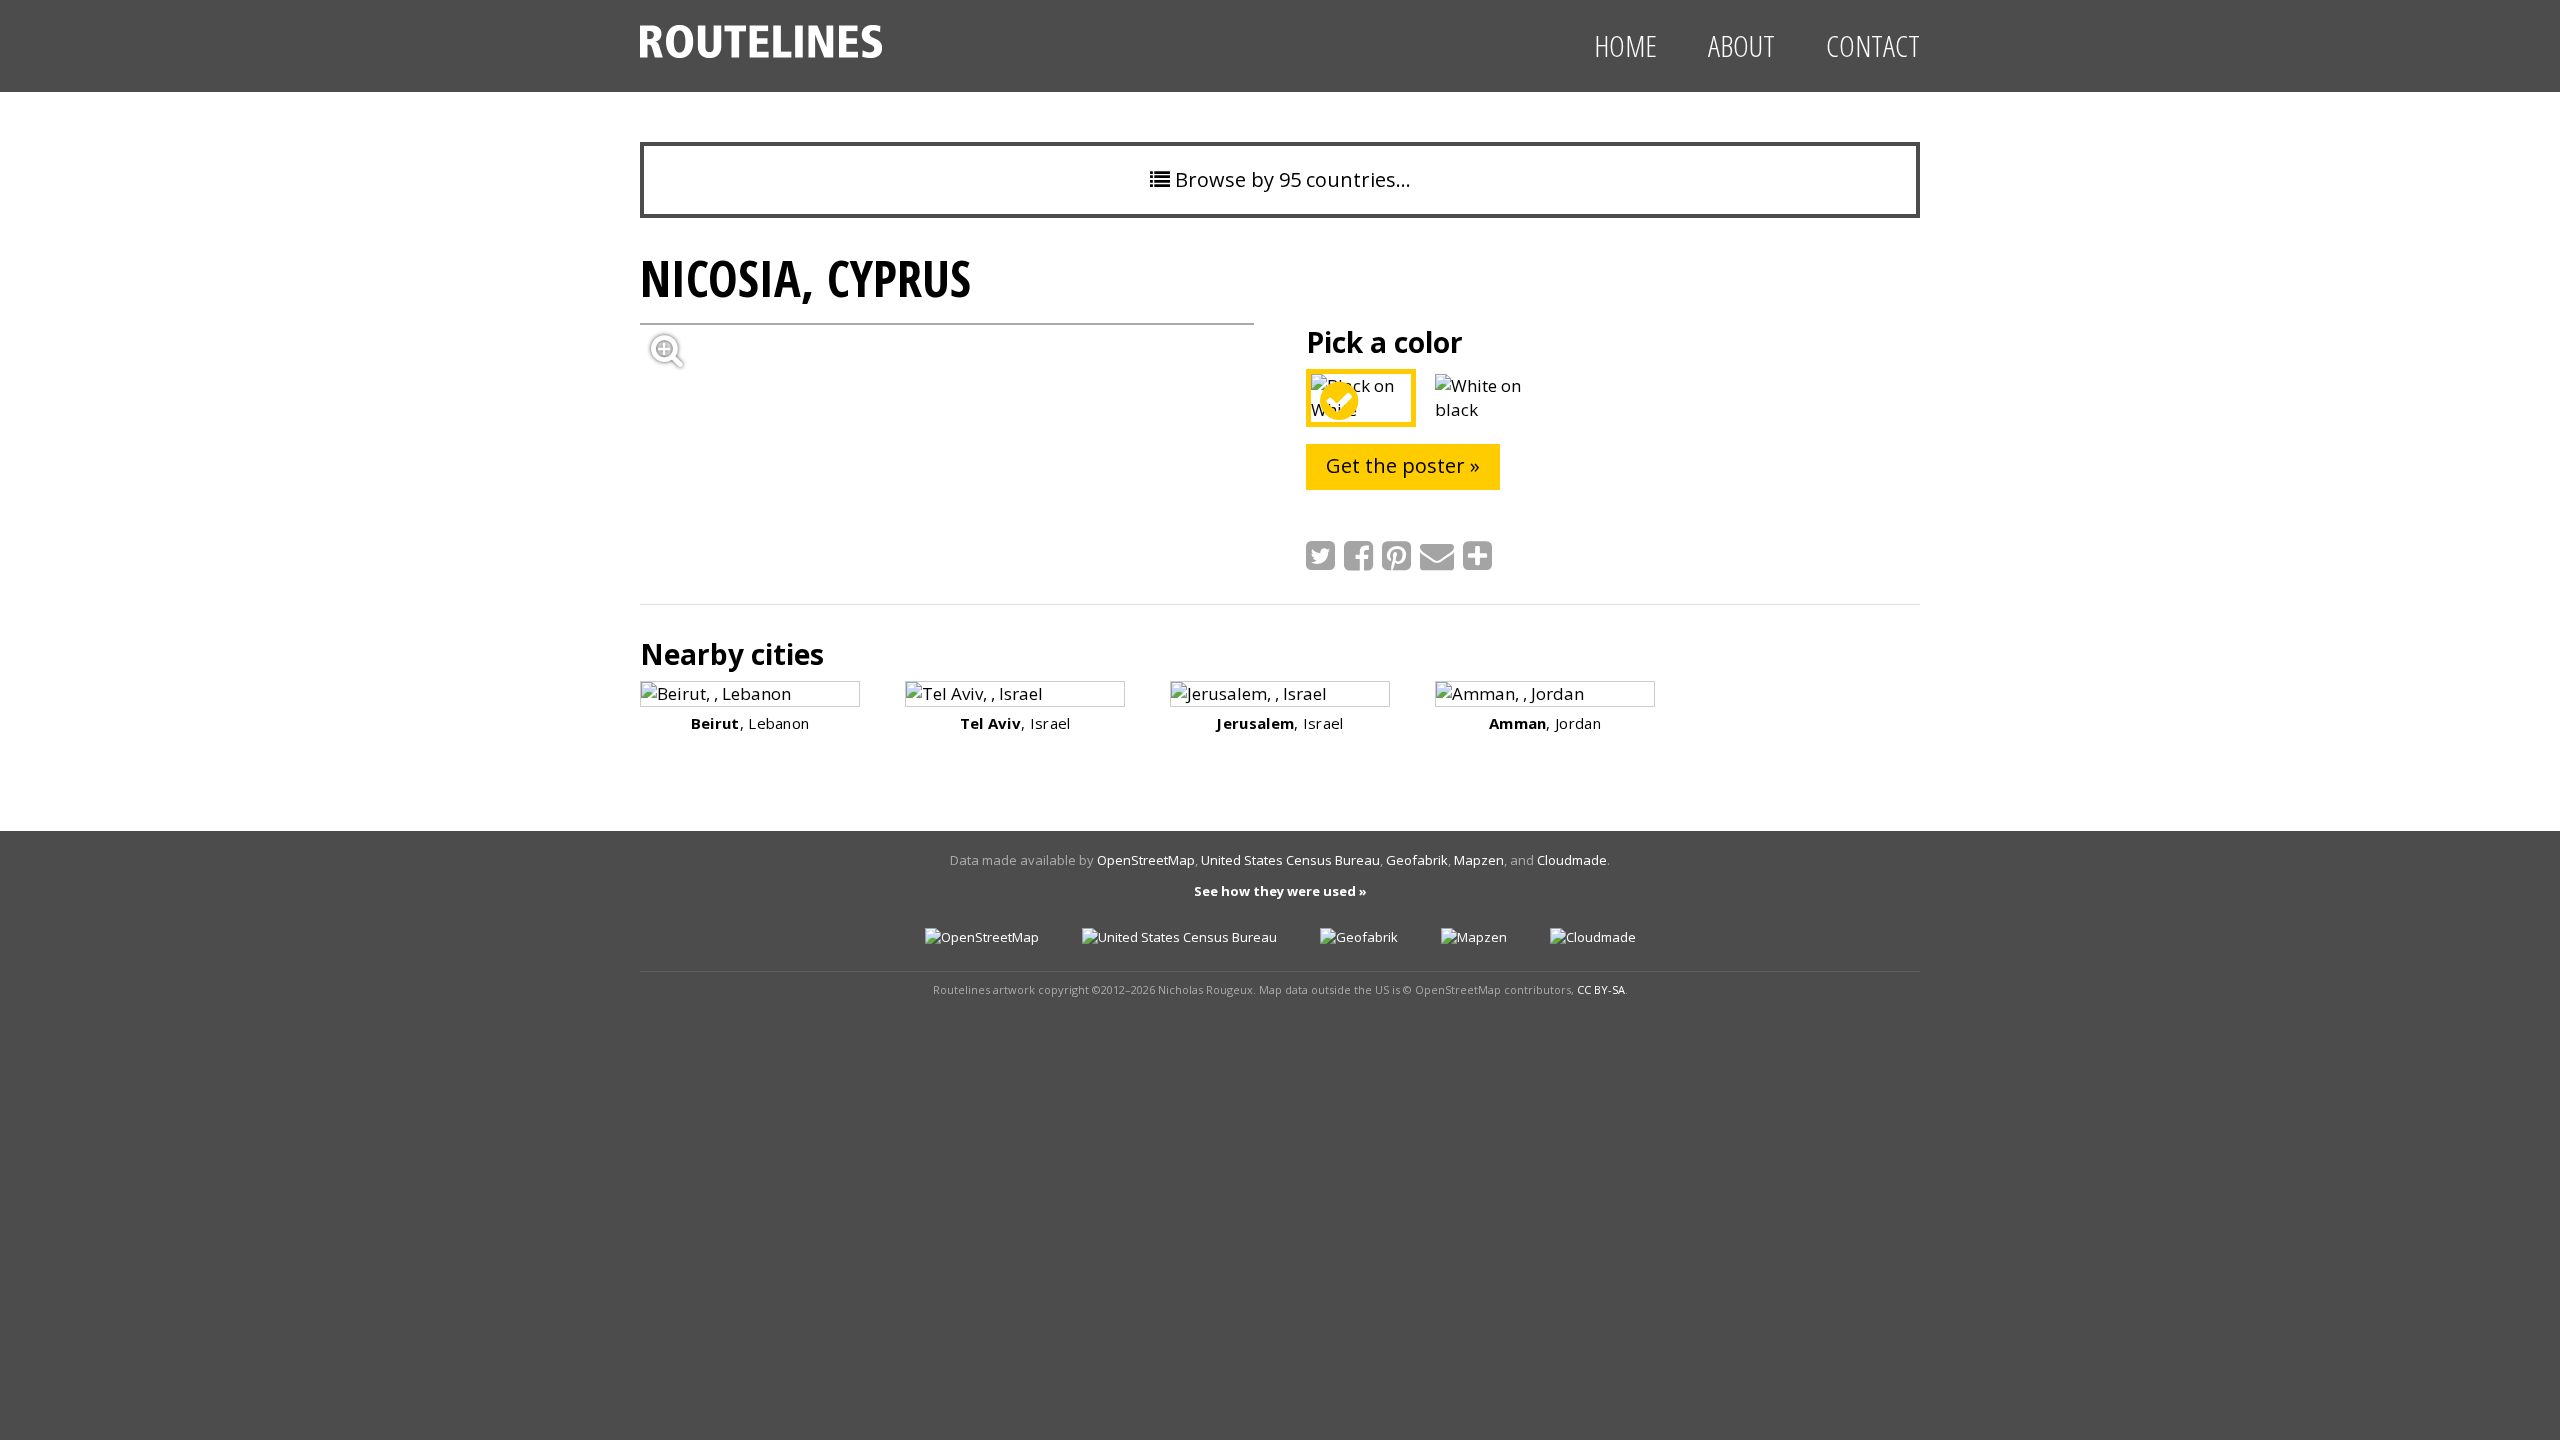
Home (1625, 45)
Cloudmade (1572, 860)
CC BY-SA (1601, 989)
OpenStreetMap (1146, 860)
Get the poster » (1403, 465)
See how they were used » (1280, 891)
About (1741, 45)
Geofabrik (1417, 860)
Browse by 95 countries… (1290, 179)
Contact (1873, 45)
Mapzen (1479, 860)
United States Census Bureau (1290, 860)
